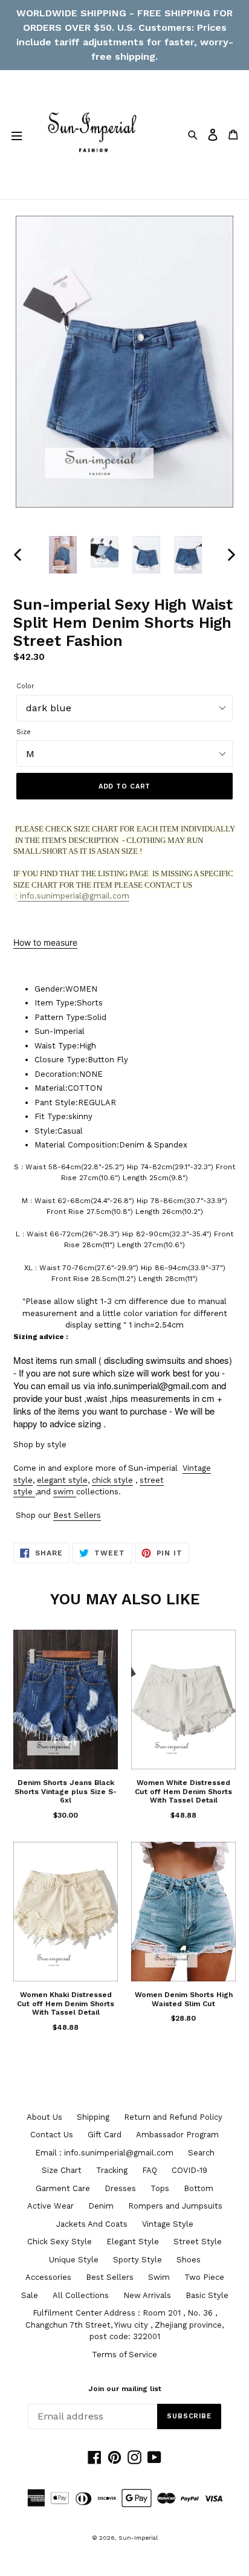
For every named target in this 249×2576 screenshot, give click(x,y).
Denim (101, 2206)
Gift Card (105, 2135)
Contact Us (52, 2135)
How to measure (45, 942)
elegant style (62, 1480)
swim (63, 1492)
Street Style (198, 2242)
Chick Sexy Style (60, 2242)
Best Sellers (77, 1515)
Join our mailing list (125, 2389)
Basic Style (207, 2295)
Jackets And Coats (92, 2224)
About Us (44, 2117)
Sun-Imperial (138, 2538)
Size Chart (62, 2170)
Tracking (112, 2170)
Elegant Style (133, 2242)
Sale (30, 2295)
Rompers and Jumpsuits (175, 2206)
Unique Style (74, 2260)
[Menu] (16, 135)
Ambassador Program (177, 2135)
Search (201, 2153)
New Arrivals (147, 2295)
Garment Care (63, 2188)
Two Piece (204, 2277)
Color (25, 686)
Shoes (189, 2260)
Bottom (199, 2188)
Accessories (48, 2277)
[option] (63, 555)
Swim (159, 2277)
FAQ (150, 2170)
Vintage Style (168, 2224)
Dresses (120, 2188)
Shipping (93, 2117)
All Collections (81, 2295)
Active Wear (50, 2206)
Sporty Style (137, 2260)
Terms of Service (124, 2355)
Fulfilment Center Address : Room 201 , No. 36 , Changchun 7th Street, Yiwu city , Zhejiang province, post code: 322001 (124, 2325)
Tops (160, 2188)
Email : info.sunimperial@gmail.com (104, 2153)
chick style (112, 1480)
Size (24, 732)
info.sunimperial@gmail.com (73, 896)
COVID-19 (189, 2170)
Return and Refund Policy (173, 2117)
